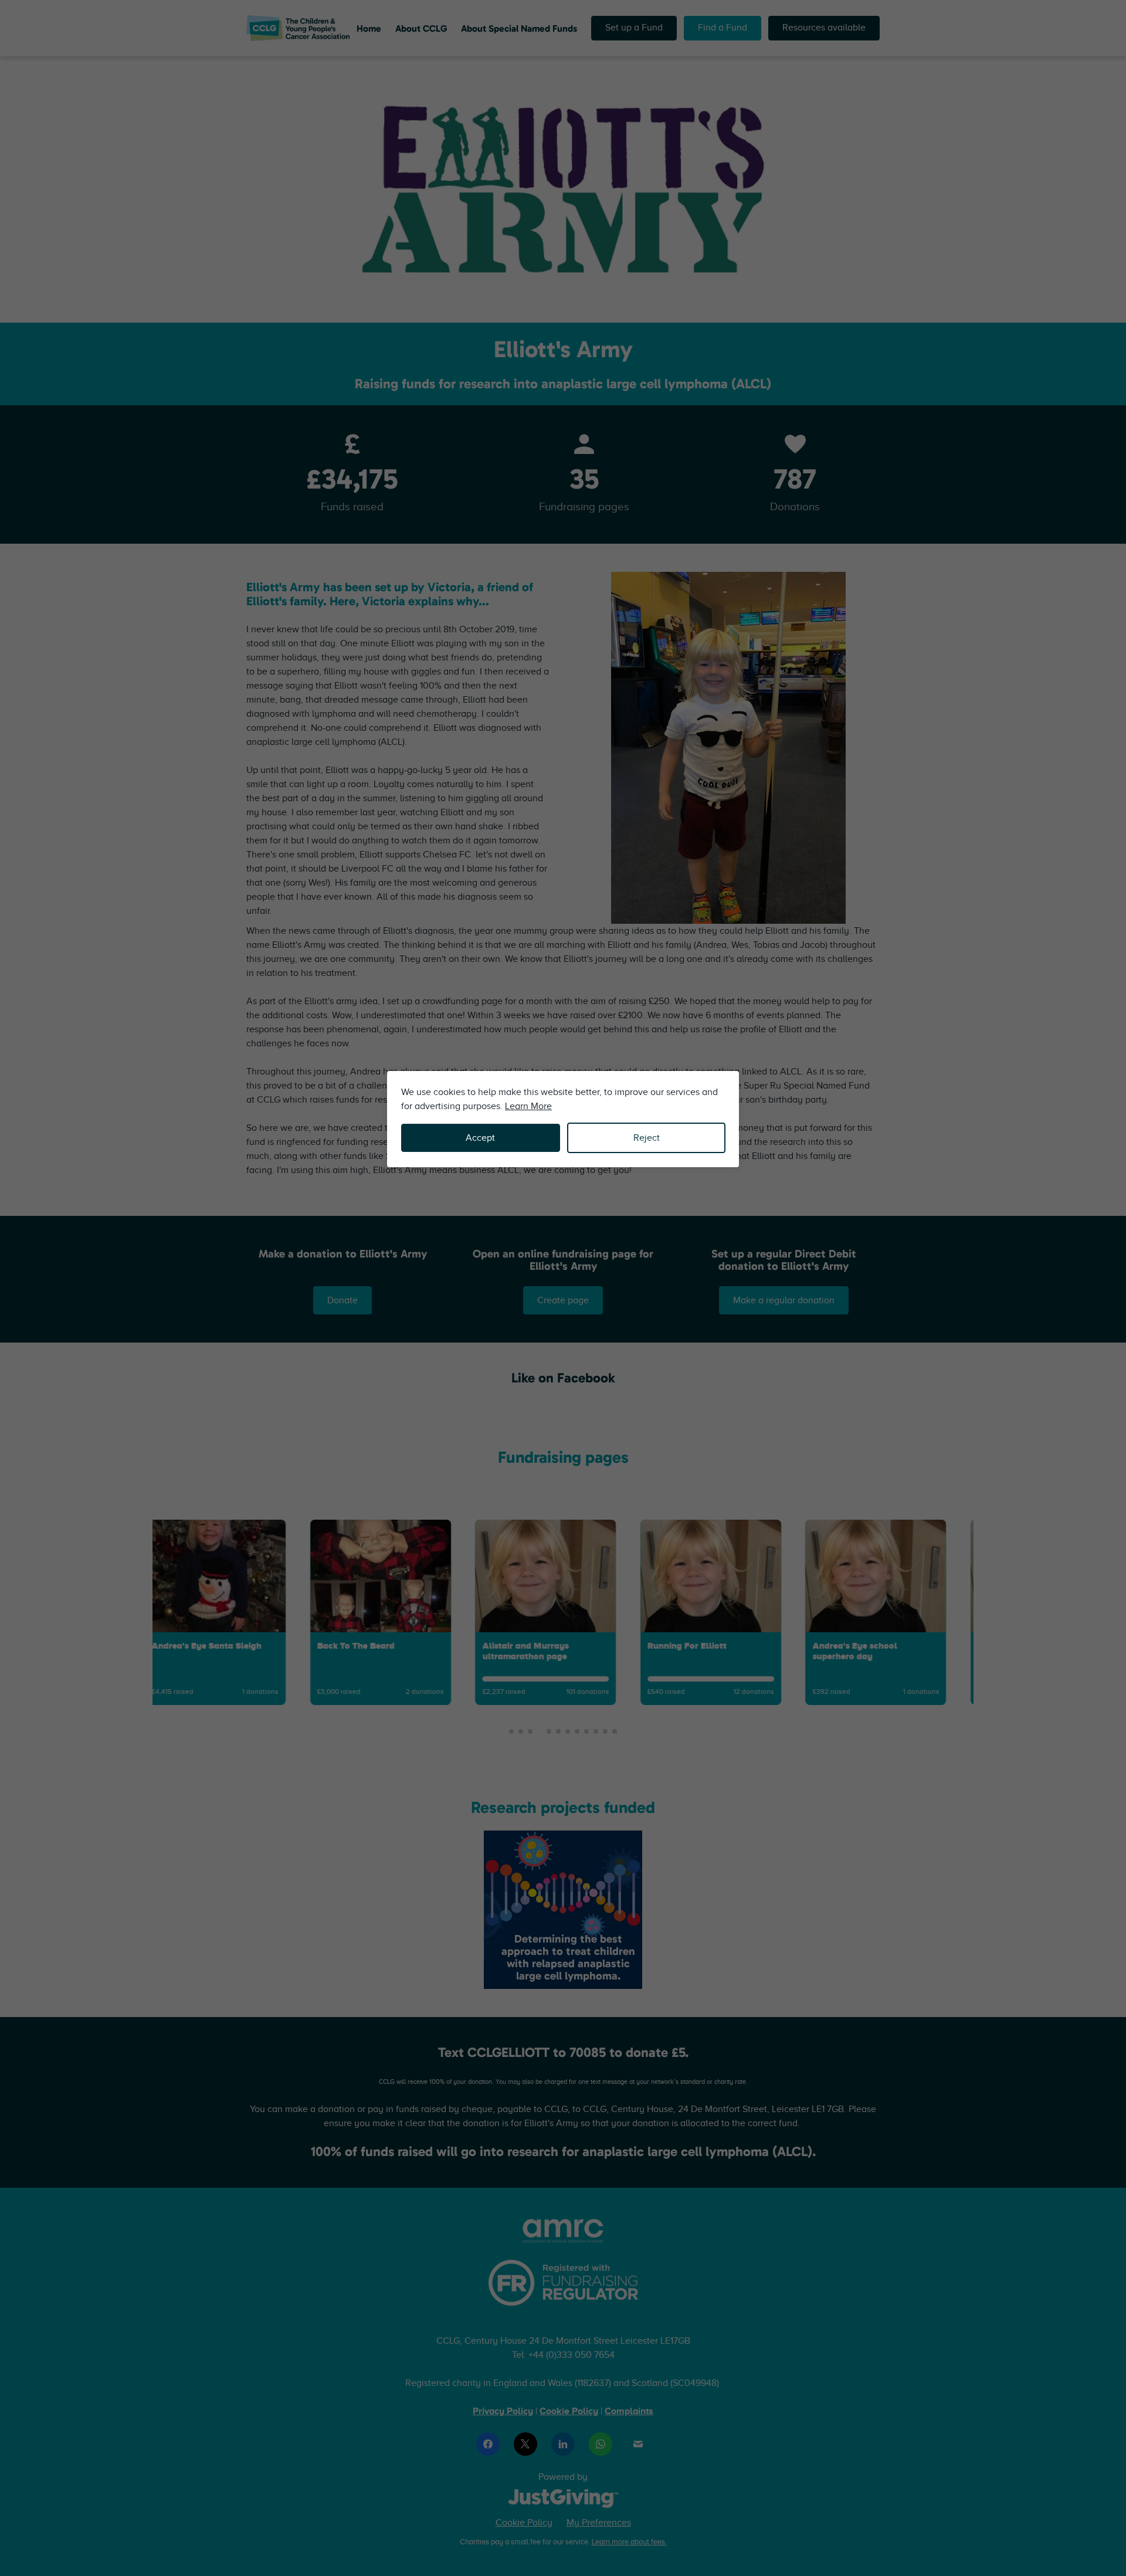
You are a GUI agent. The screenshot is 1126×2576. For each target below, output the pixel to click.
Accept (480, 1138)
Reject (647, 1138)
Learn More (528, 1106)
